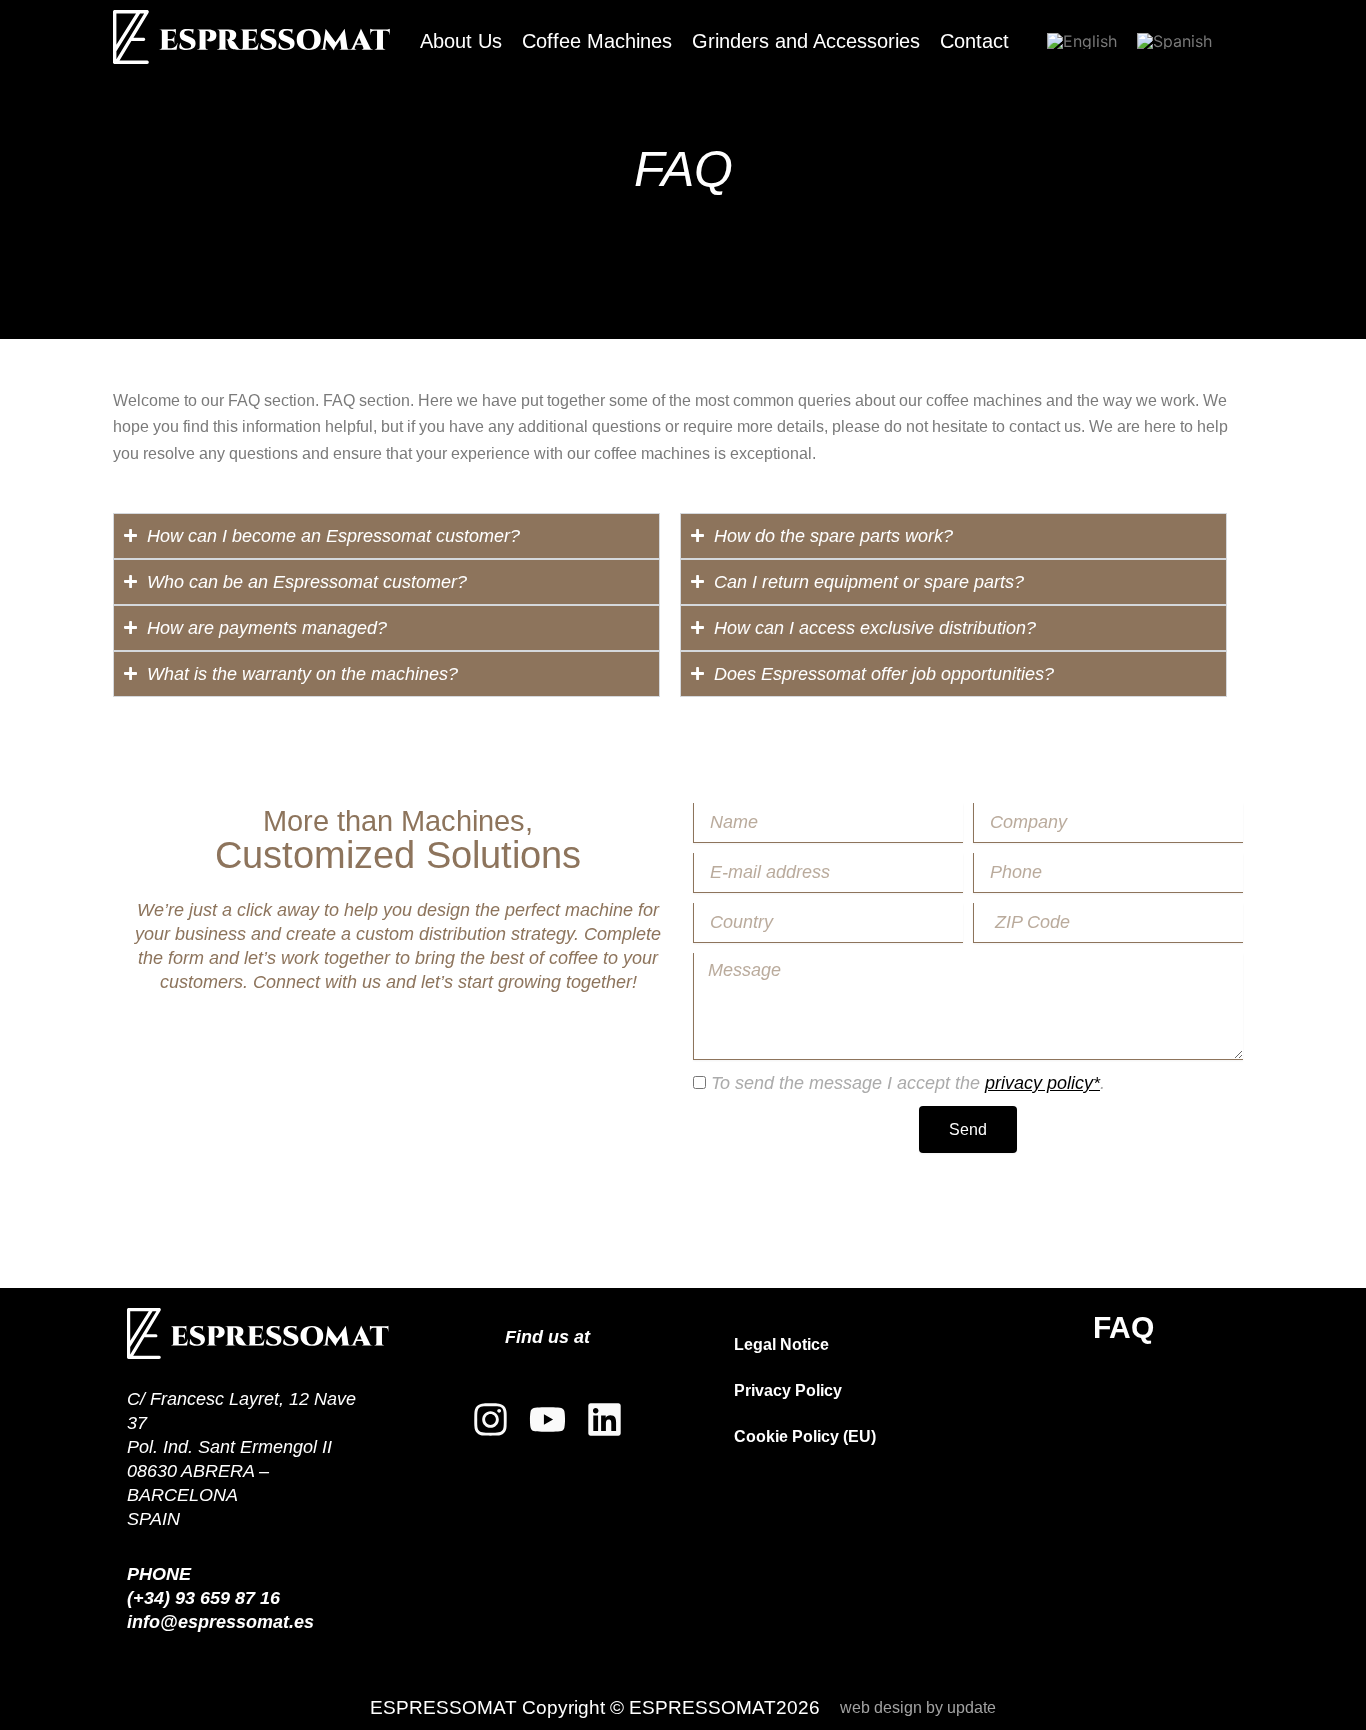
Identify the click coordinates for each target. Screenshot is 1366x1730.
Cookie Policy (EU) (805, 1436)
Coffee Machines (597, 41)
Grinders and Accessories (806, 41)
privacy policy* (1042, 1083)
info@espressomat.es (220, 1622)
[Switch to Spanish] (1174, 40)
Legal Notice (781, 1344)
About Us (461, 41)
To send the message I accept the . (908, 1083)
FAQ (1123, 1327)
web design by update (918, 1707)
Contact (974, 41)
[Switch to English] (1082, 40)
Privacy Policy (788, 1390)
